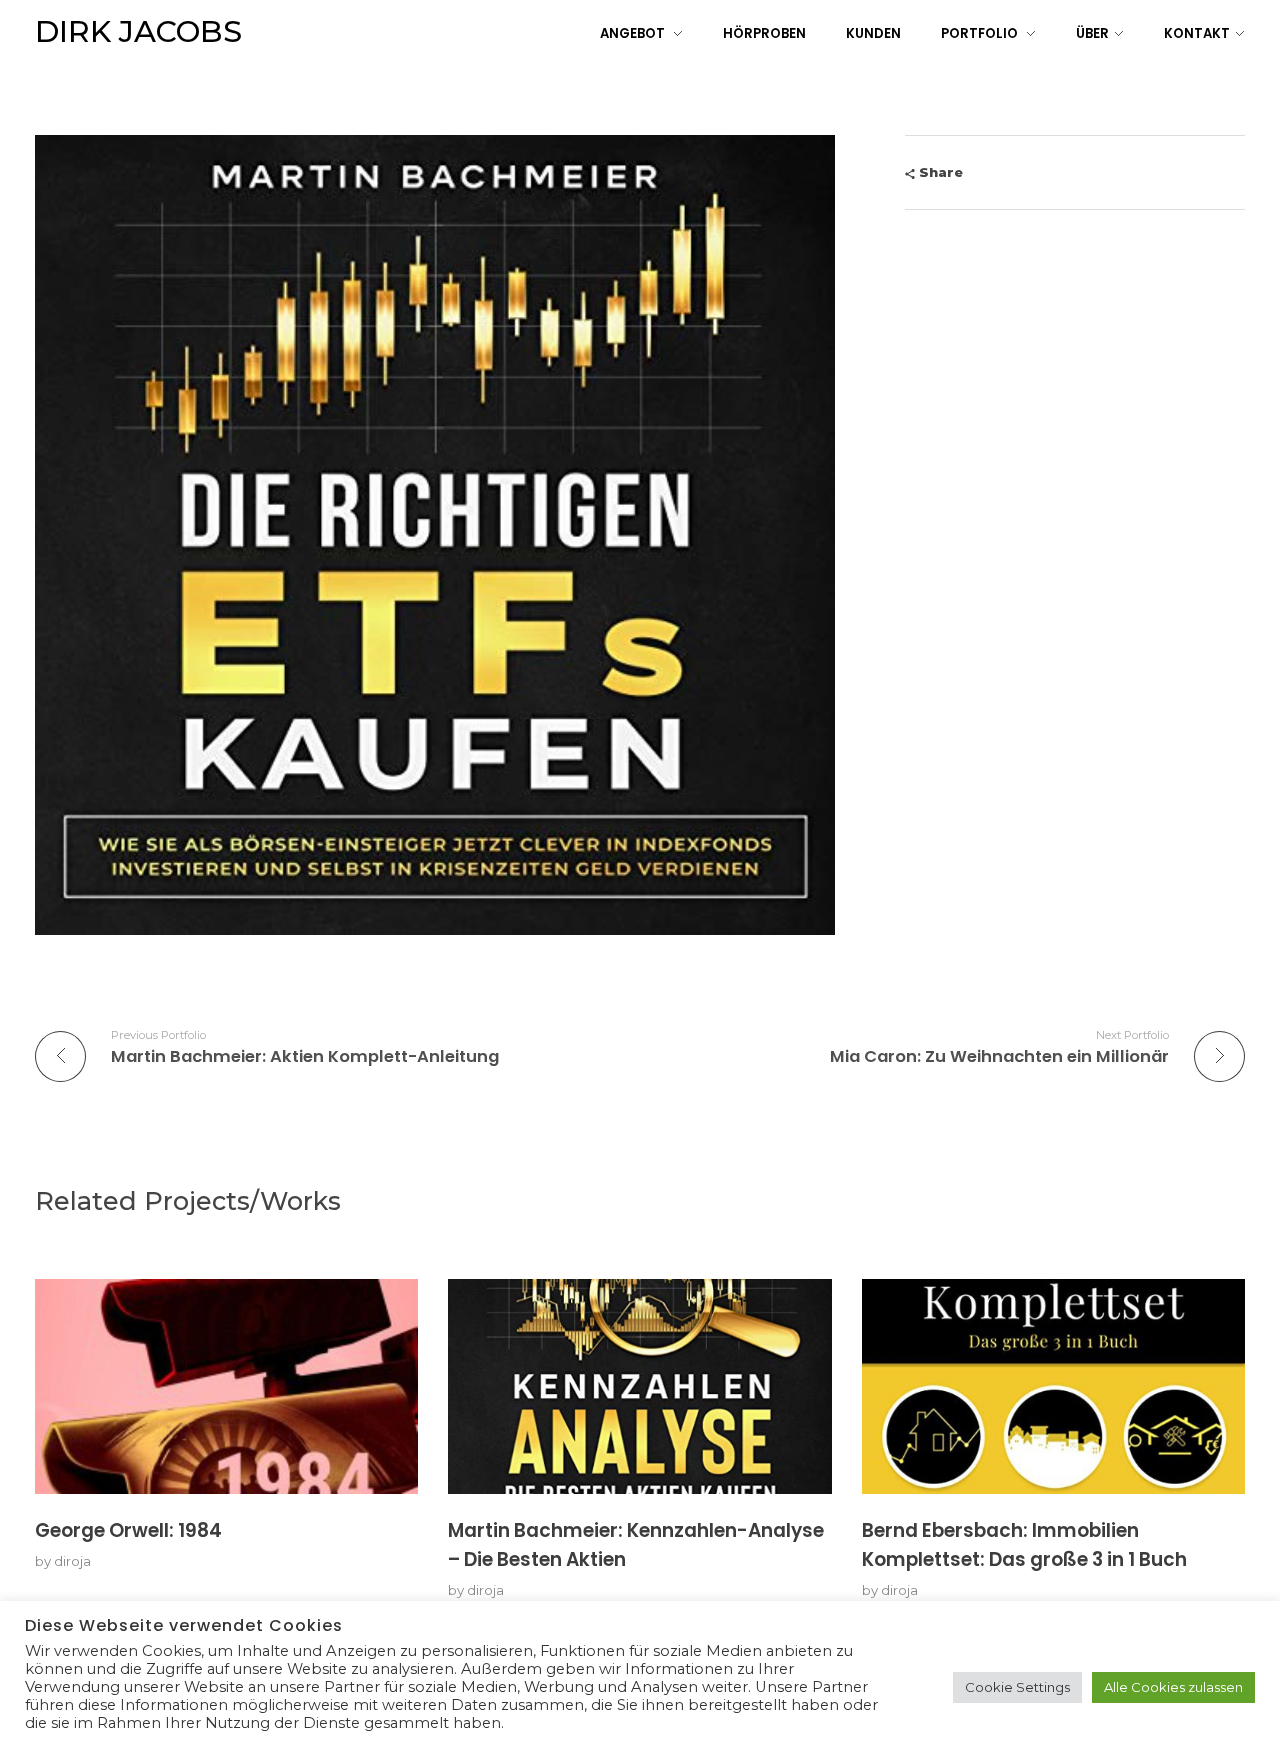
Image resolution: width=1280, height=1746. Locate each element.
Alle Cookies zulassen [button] (1173, 1687)
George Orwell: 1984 (128, 1530)
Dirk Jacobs (138, 31)
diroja (72, 1561)
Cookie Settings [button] (1017, 1687)
